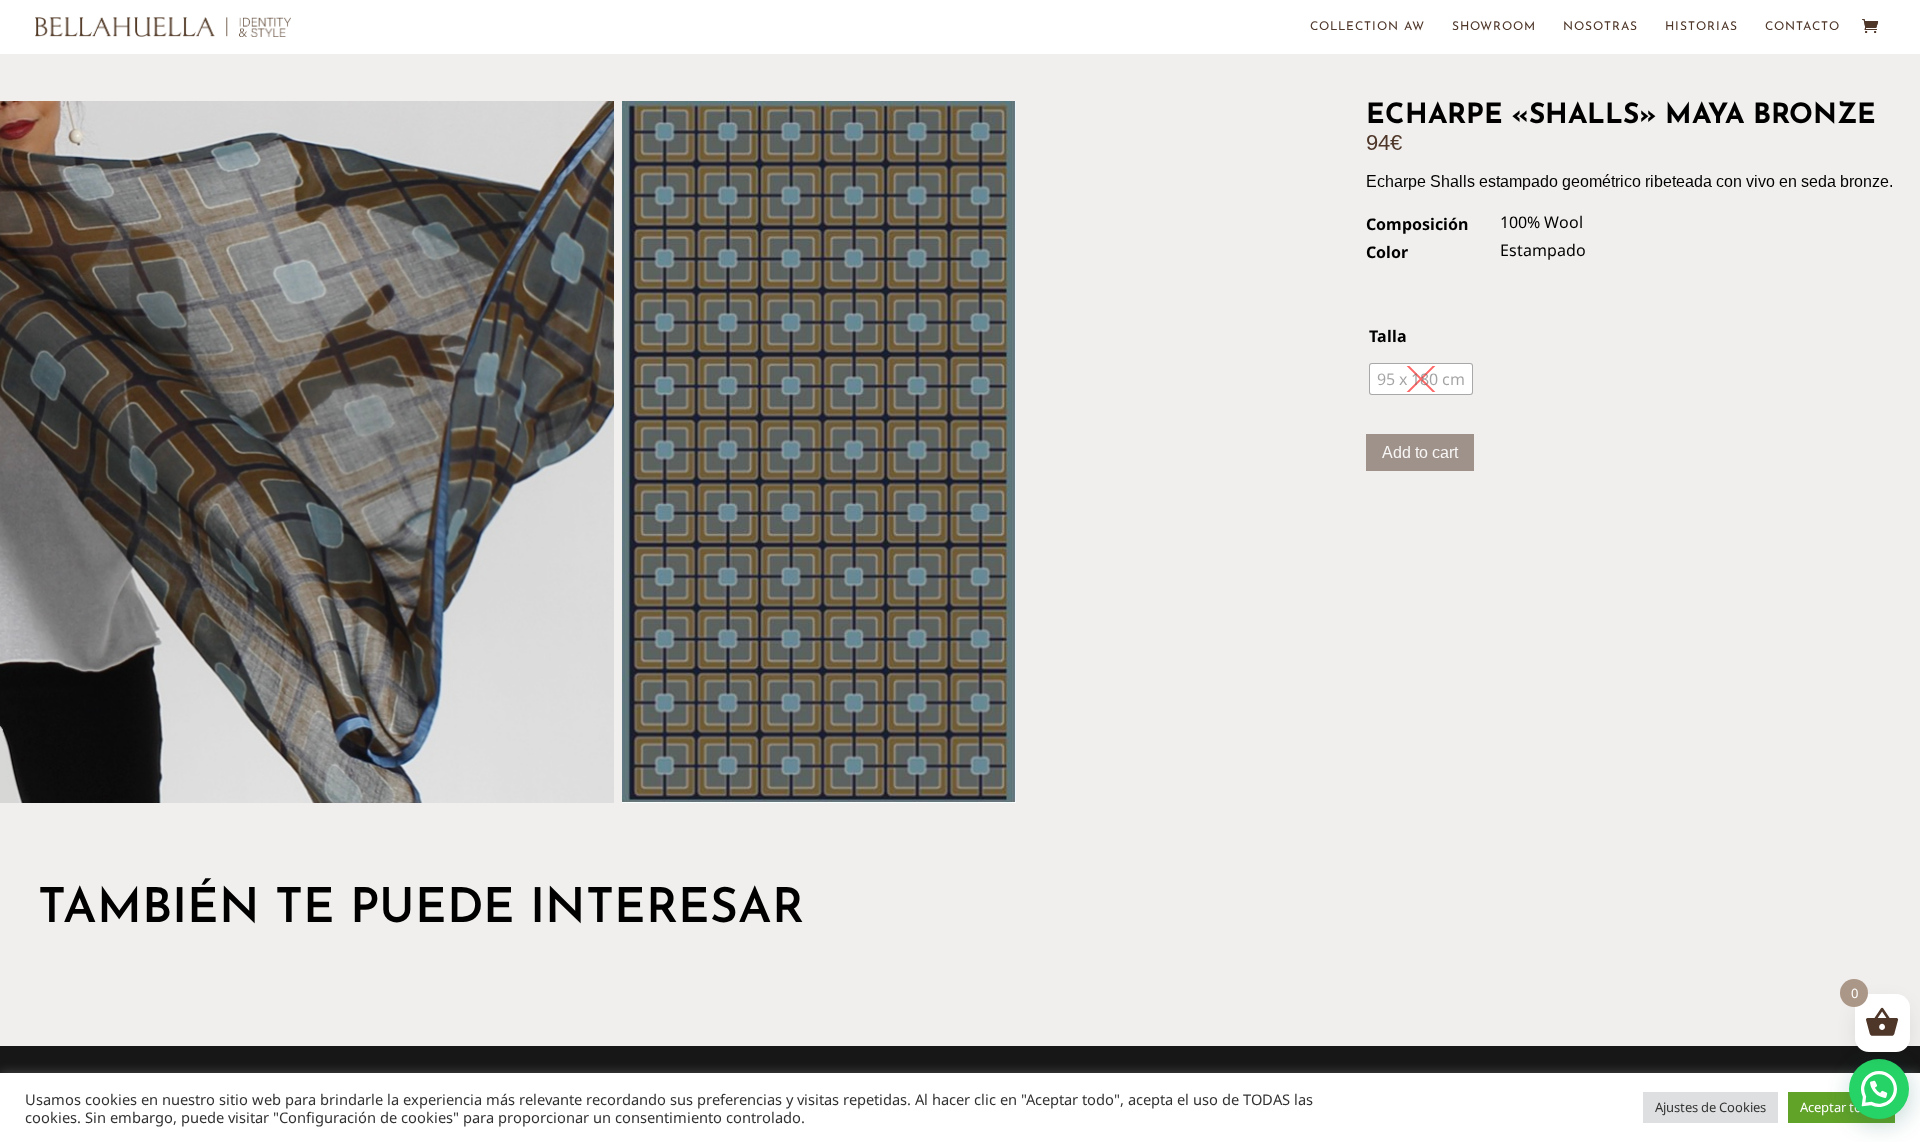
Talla (1388, 336)
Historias (1701, 27)
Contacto (1802, 27)
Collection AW (1367, 27)
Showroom (1494, 27)
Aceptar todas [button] (1841, 1107)
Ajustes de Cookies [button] (1710, 1107)
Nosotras (1600, 27)
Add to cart (1420, 452)
